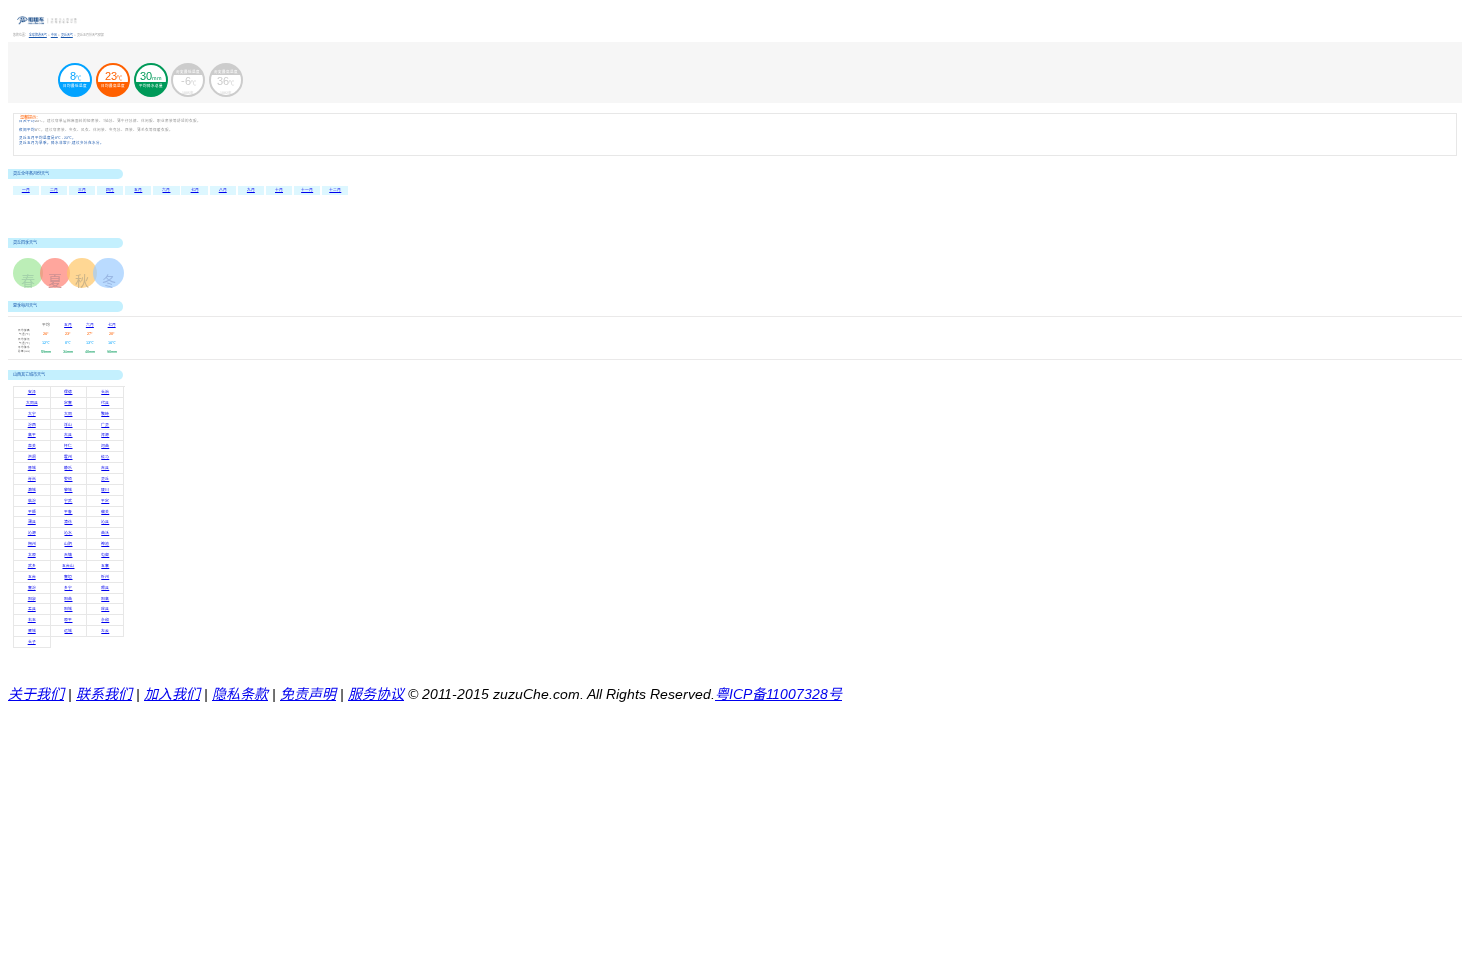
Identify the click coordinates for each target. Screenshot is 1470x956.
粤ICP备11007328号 (778, 694)
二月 (54, 190)
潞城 (32, 490)
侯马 (105, 457)
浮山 (68, 425)
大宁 (32, 414)
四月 (110, 190)
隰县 (105, 588)
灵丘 (105, 479)
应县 (105, 609)
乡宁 (68, 588)
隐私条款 (240, 694)
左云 (105, 631)
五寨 (105, 566)
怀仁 (68, 446)
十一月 (307, 190)
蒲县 (32, 522)
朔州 (32, 544)
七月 (195, 190)
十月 (279, 190)
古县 (68, 435)
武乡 (32, 566)
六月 (166, 190)
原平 (68, 620)
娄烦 (68, 479)
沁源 (32, 533)
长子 (32, 642)
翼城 (32, 631)
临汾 (32, 501)
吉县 (105, 468)
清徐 (68, 522)
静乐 (68, 468)
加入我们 (172, 694)
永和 (105, 620)
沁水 (68, 533)
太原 (32, 555)
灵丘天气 (67, 35)
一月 (26, 190)
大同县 (32, 403)
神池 (105, 544)
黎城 (68, 490)
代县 (105, 403)
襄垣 (68, 577)
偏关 (105, 512)
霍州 (68, 457)
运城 (68, 631)
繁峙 (105, 414)
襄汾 (32, 588)
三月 (82, 190)
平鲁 (68, 512)
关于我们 (36, 694)
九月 (251, 190)
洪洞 (32, 457)
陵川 (105, 490)
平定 (105, 501)
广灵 (105, 425)
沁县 (105, 522)
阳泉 (32, 599)
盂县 (32, 609)
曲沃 (105, 533)
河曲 (105, 446)
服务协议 (376, 694)
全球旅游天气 (38, 35)
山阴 (68, 544)
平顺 (32, 512)
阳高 (105, 599)
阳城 (68, 609)
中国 (54, 35)
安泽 (32, 392)
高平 (32, 435)
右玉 (32, 620)
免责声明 (308, 694)
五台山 (68, 566)
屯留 (105, 555)
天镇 (68, 555)
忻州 (105, 577)
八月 (223, 190)
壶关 (32, 446)
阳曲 (68, 599)
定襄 (68, 403)
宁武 (68, 501)
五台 (32, 577)
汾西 (32, 425)
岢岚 (32, 479)
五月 (138, 190)
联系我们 (104, 694)
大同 (68, 414)
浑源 (105, 435)
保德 (68, 392)
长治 (105, 392)
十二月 (335, 190)
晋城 (32, 468)
